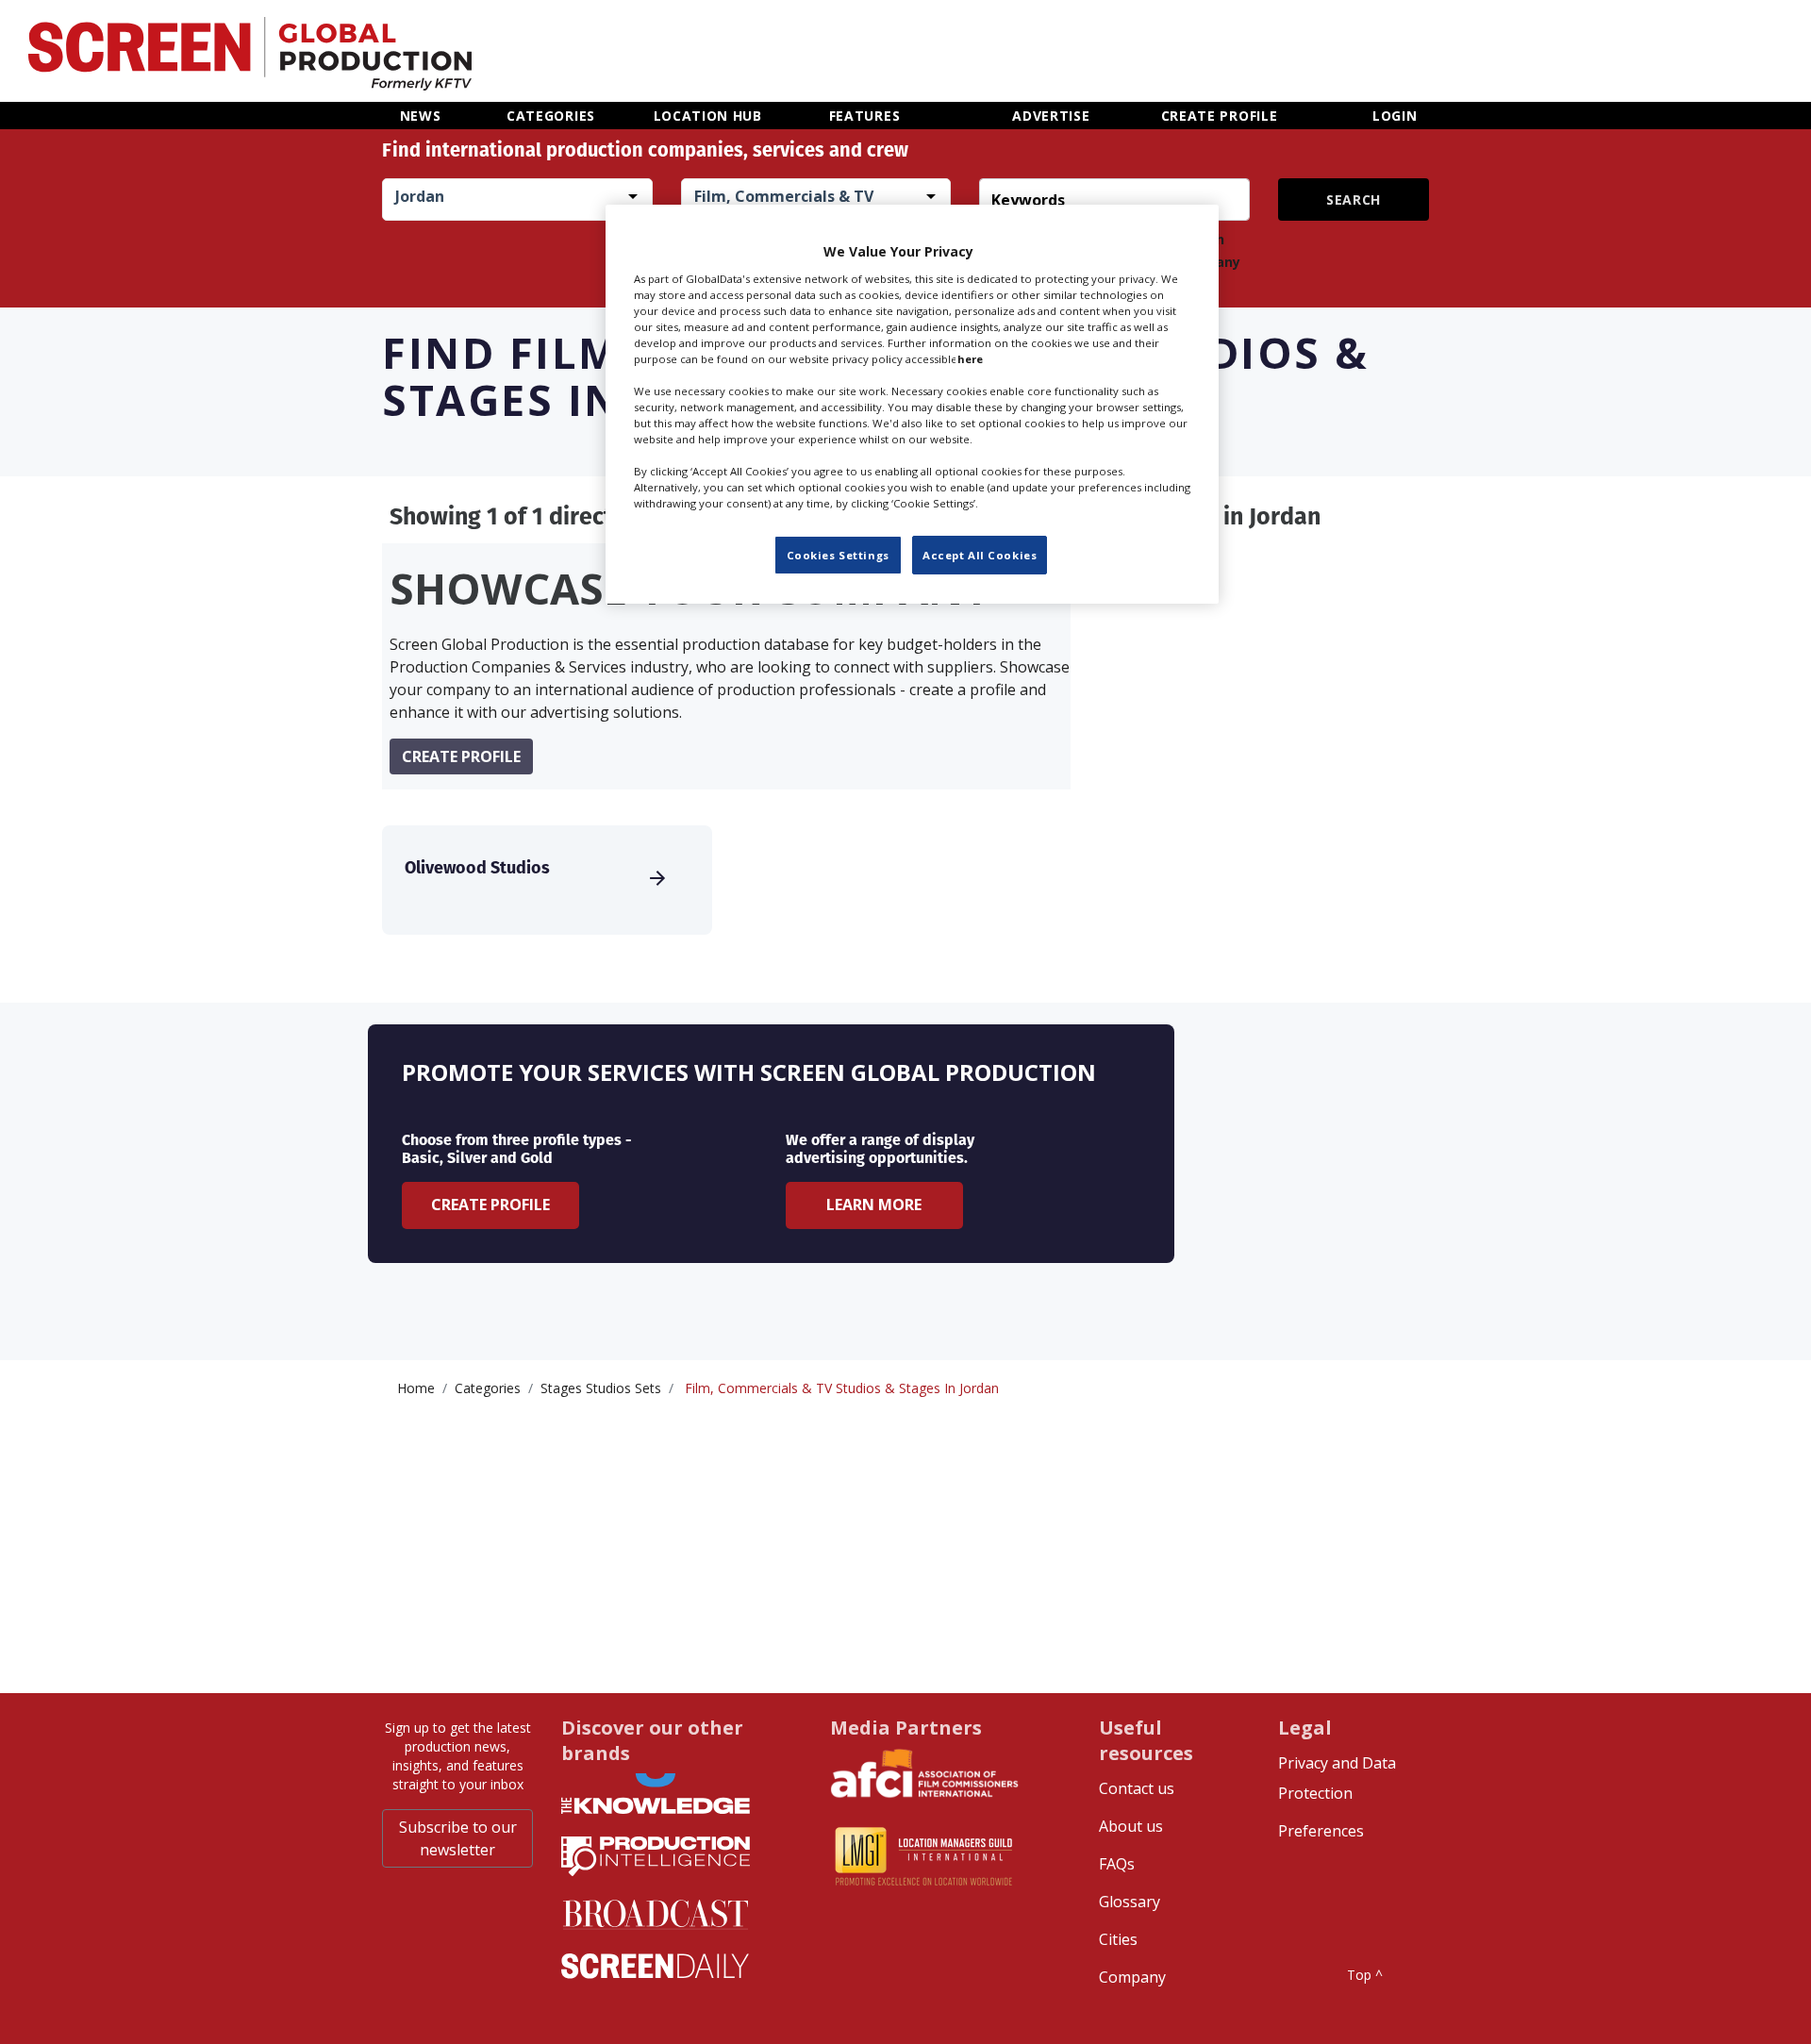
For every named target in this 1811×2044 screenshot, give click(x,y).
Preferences (1321, 1831)
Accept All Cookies (980, 554)
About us (1131, 1826)
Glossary (1130, 1902)
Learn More (874, 1205)
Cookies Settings (838, 554)
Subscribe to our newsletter (458, 1838)
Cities (1118, 1939)
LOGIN (1395, 116)
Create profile (461, 756)
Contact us (1137, 1788)
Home (416, 1388)
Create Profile (490, 1205)
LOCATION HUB (708, 116)
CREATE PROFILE (1220, 116)
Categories (488, 1388)
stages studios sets (601, 1388)
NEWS (421, 116)
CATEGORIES (551, 116)
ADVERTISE (1051, 116)
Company (1132, 1977)
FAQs (1117, 1864)
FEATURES (865, 116)
